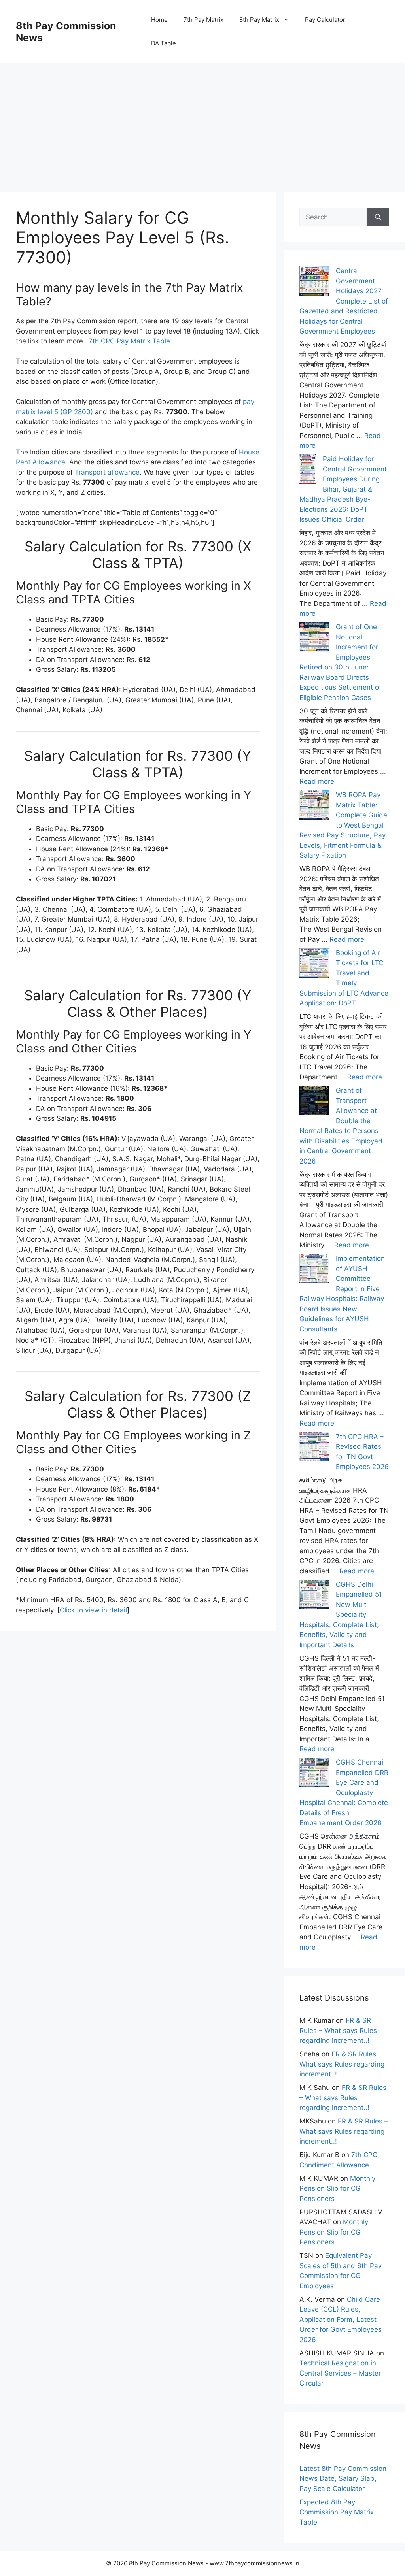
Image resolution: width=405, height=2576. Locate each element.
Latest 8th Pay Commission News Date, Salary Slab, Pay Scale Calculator (343, 2479)
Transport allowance (107, 472)
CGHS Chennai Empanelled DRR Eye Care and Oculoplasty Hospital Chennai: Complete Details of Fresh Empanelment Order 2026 (344, 1792)
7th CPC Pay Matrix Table (129, 341)
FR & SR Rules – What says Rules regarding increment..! (338, 2030)
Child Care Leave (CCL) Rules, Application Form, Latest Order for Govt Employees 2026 (341, 2320)
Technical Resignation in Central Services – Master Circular (340, 2373)
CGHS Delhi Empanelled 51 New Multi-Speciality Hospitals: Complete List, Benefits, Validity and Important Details (341, 1615)
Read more (317, 781)
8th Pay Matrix (259, 20)
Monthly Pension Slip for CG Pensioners (337, 2188)
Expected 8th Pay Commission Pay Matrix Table (337, 2512)
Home (159, 20)
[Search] (378, 217)
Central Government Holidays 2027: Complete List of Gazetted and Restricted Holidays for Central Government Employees (344, 301)
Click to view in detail (93, 1610)
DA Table (164, 43)
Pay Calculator (325, 20)
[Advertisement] (202, 119)
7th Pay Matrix (203, 20)
